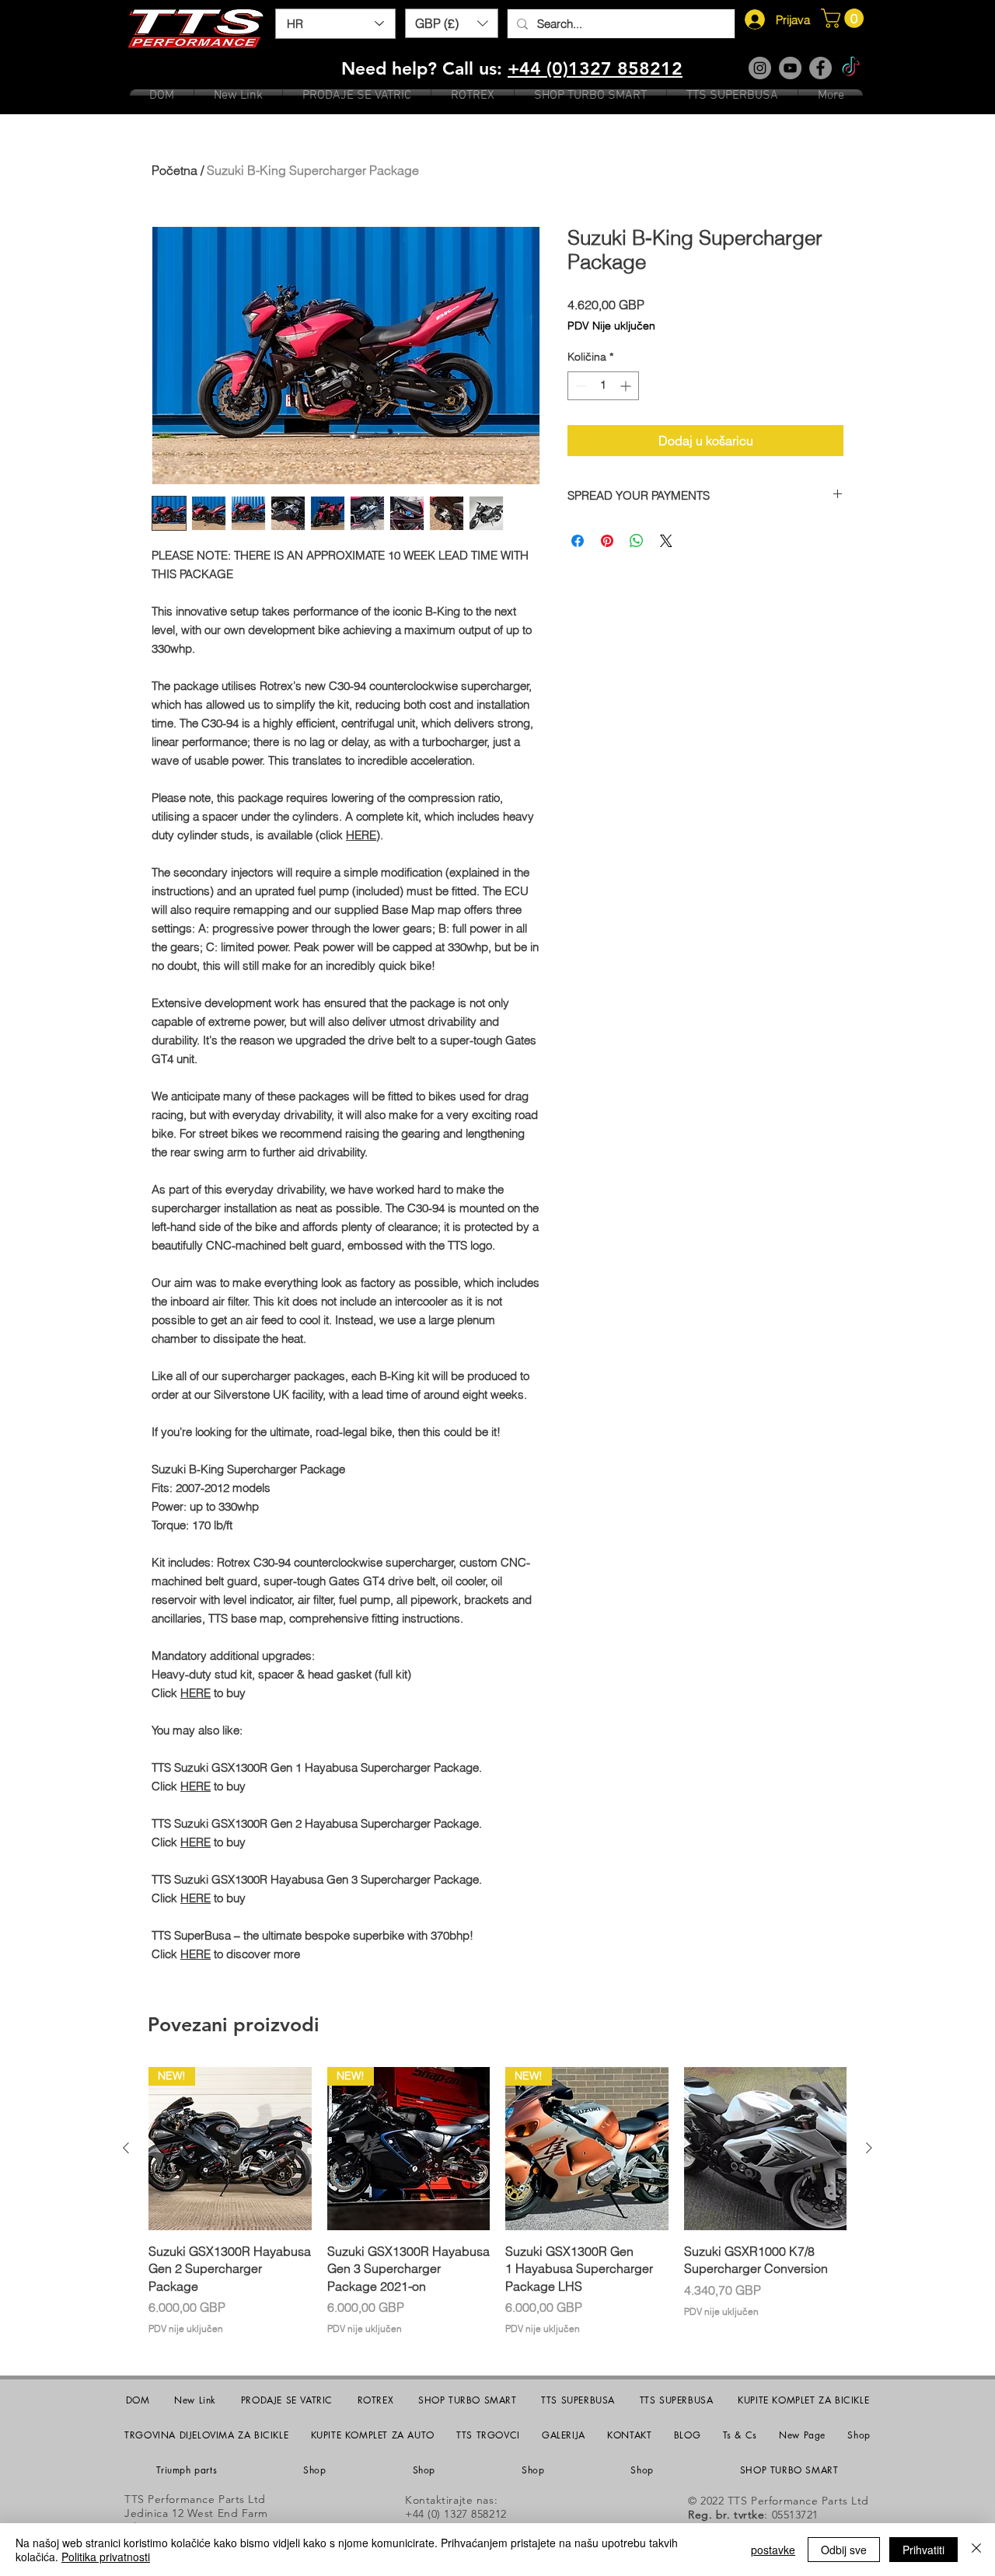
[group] (497, 2201)
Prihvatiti (923, 2550)
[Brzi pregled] (766, 2149)
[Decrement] (580, 386)
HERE (361, 835)
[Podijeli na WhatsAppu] (637, 541)
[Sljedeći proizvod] (869, 2148)
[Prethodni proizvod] (126, 2148)
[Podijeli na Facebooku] (578, 541)
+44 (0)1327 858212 (595, 68)
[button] (452, 23)
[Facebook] (820, 68)
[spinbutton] (603, 386)
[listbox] (452, 23)
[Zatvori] (976, 2550)
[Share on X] (666, 541)
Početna (175, 170)
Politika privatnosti (106, 2557)
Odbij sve (844, 2550)
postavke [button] (773, 2550)
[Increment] (627, 386)
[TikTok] (851, 68)
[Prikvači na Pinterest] (607, 541)
